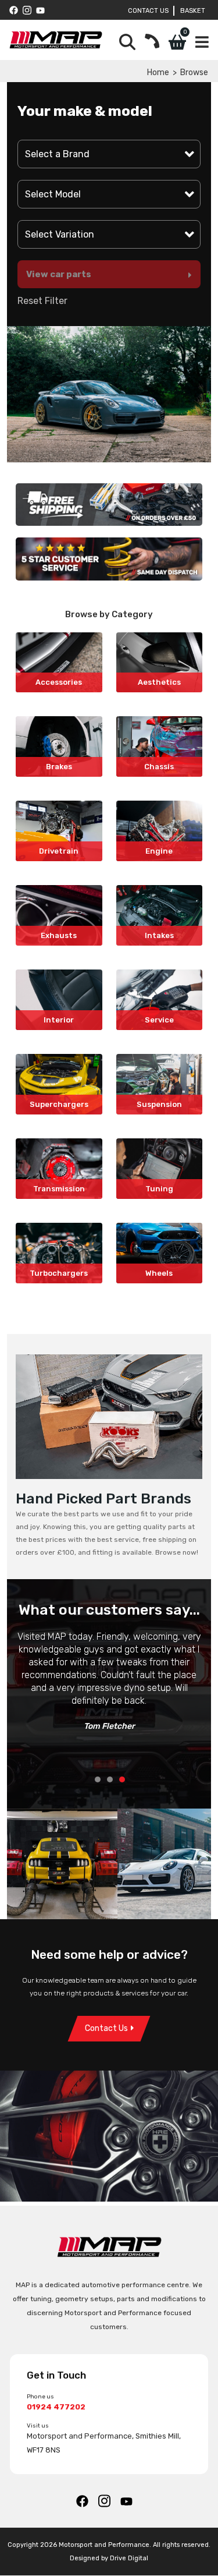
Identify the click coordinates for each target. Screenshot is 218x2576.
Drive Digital (129, 2559)
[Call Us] (152, 42)
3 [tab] (122, 1779)
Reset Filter (42, 301)
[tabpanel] (109, 1687)
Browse (194, 72)
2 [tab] (110, 1779)
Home (158, 72)
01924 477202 (56, 2407)
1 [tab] (98, 1779)
